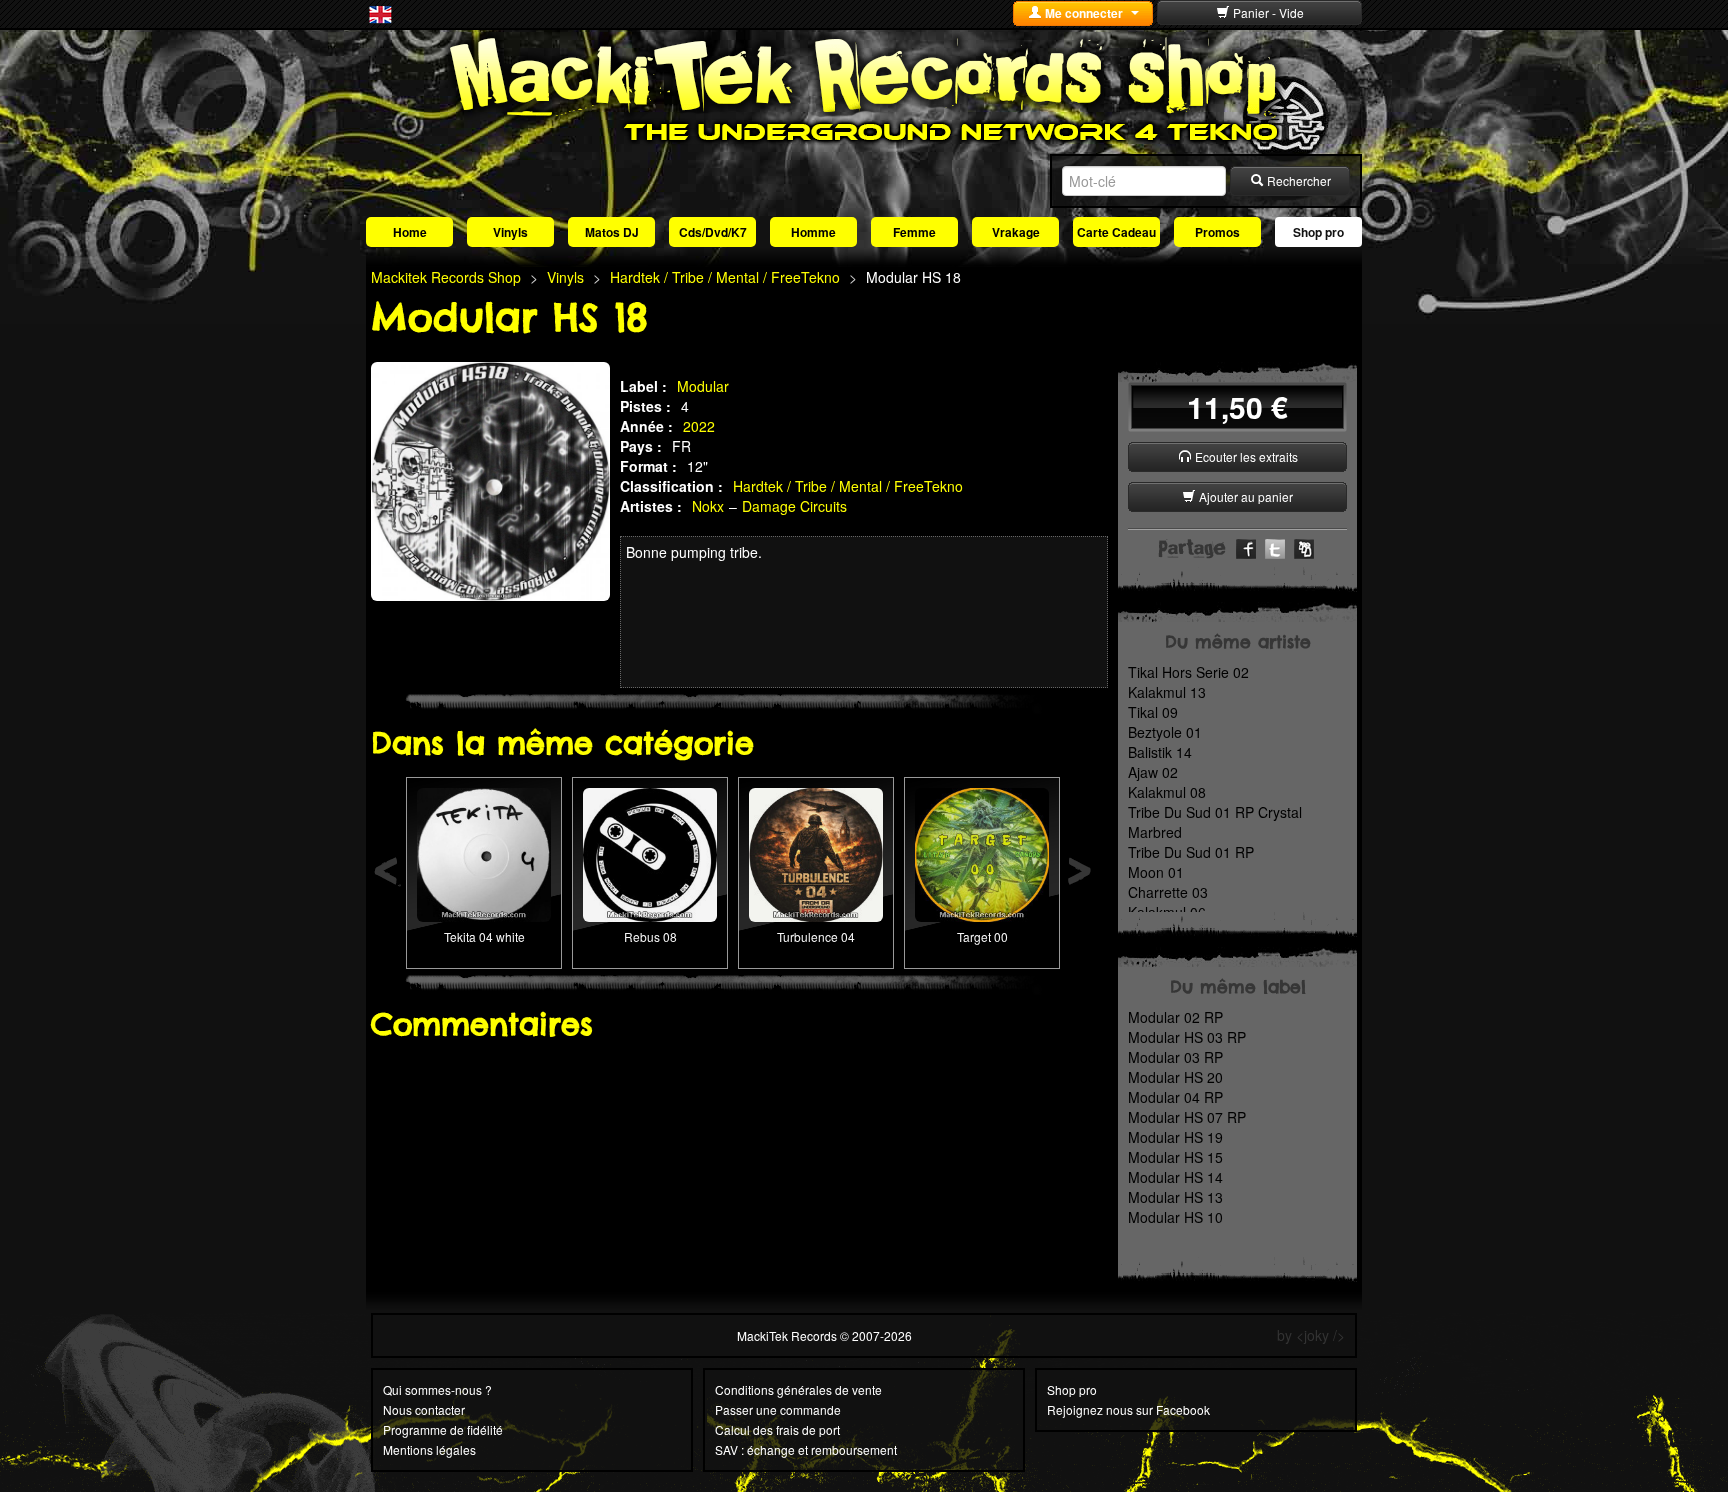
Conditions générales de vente (798, 1389)
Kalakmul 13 (1167, 692)
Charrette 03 (1168, 892)
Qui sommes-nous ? (437, 1389)
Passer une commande (778, 1409)
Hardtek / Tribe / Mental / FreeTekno (848, 486)
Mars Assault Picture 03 (816, 822)
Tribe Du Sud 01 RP (1191, 852)
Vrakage (1016, 232)
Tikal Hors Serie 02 (1188, 672)
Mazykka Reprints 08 (484, 822)
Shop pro (1318, 232)
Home (410, 232)
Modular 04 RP (1175, 1097)
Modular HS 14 (1175, 1177)
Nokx (708, 506)
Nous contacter (424, 1409)
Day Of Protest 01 (982, 822)
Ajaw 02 (1153, 772)
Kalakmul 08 (1167, 792)
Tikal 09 (1153, 712)
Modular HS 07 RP (1187, 1117)
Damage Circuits (794, 506)
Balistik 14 (1160, 752)
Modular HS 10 (1175, 1217)
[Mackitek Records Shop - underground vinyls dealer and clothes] (864, 88)
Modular (703, 386)
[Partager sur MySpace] (1304, 547)
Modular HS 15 (1175, 1157)
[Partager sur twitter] (1275, 547)
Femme (914, 232)
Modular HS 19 (1175, 1137)
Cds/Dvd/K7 (713, 232)
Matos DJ (612, 232)
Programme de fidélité (443, 1429)
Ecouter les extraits (1245, 456)
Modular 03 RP (1175, 1057)
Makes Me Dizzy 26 (650, 822)
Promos (1217, 232)
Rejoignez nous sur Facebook (1128, 1409)
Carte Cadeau (1116, 232)
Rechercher (1297, 180)
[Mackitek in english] (380, 13)
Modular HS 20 (1175, 1077)
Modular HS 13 (1175, 1197)
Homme (813, 232)
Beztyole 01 (1165, 732)
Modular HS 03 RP (1187, 1037)
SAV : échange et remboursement (806, 1449)
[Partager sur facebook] (1246, 547)
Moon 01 (1156, 872)
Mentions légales (429, 1449)
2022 (699, 426)
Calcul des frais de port (777, 1429)
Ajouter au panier (1244, 496)
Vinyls (510, 232)
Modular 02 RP (1175, 1017)
